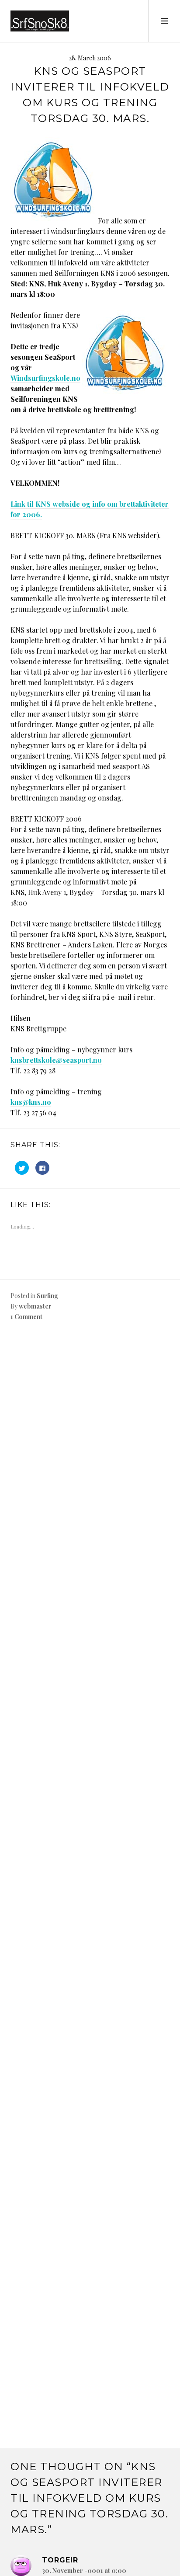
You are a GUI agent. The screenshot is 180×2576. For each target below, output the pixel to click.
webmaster (35, 1306)
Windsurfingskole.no (45, 378)
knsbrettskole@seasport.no (56, 1060)
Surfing (47, 1296)
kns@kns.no (31, 1102)
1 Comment (26, 1317)
